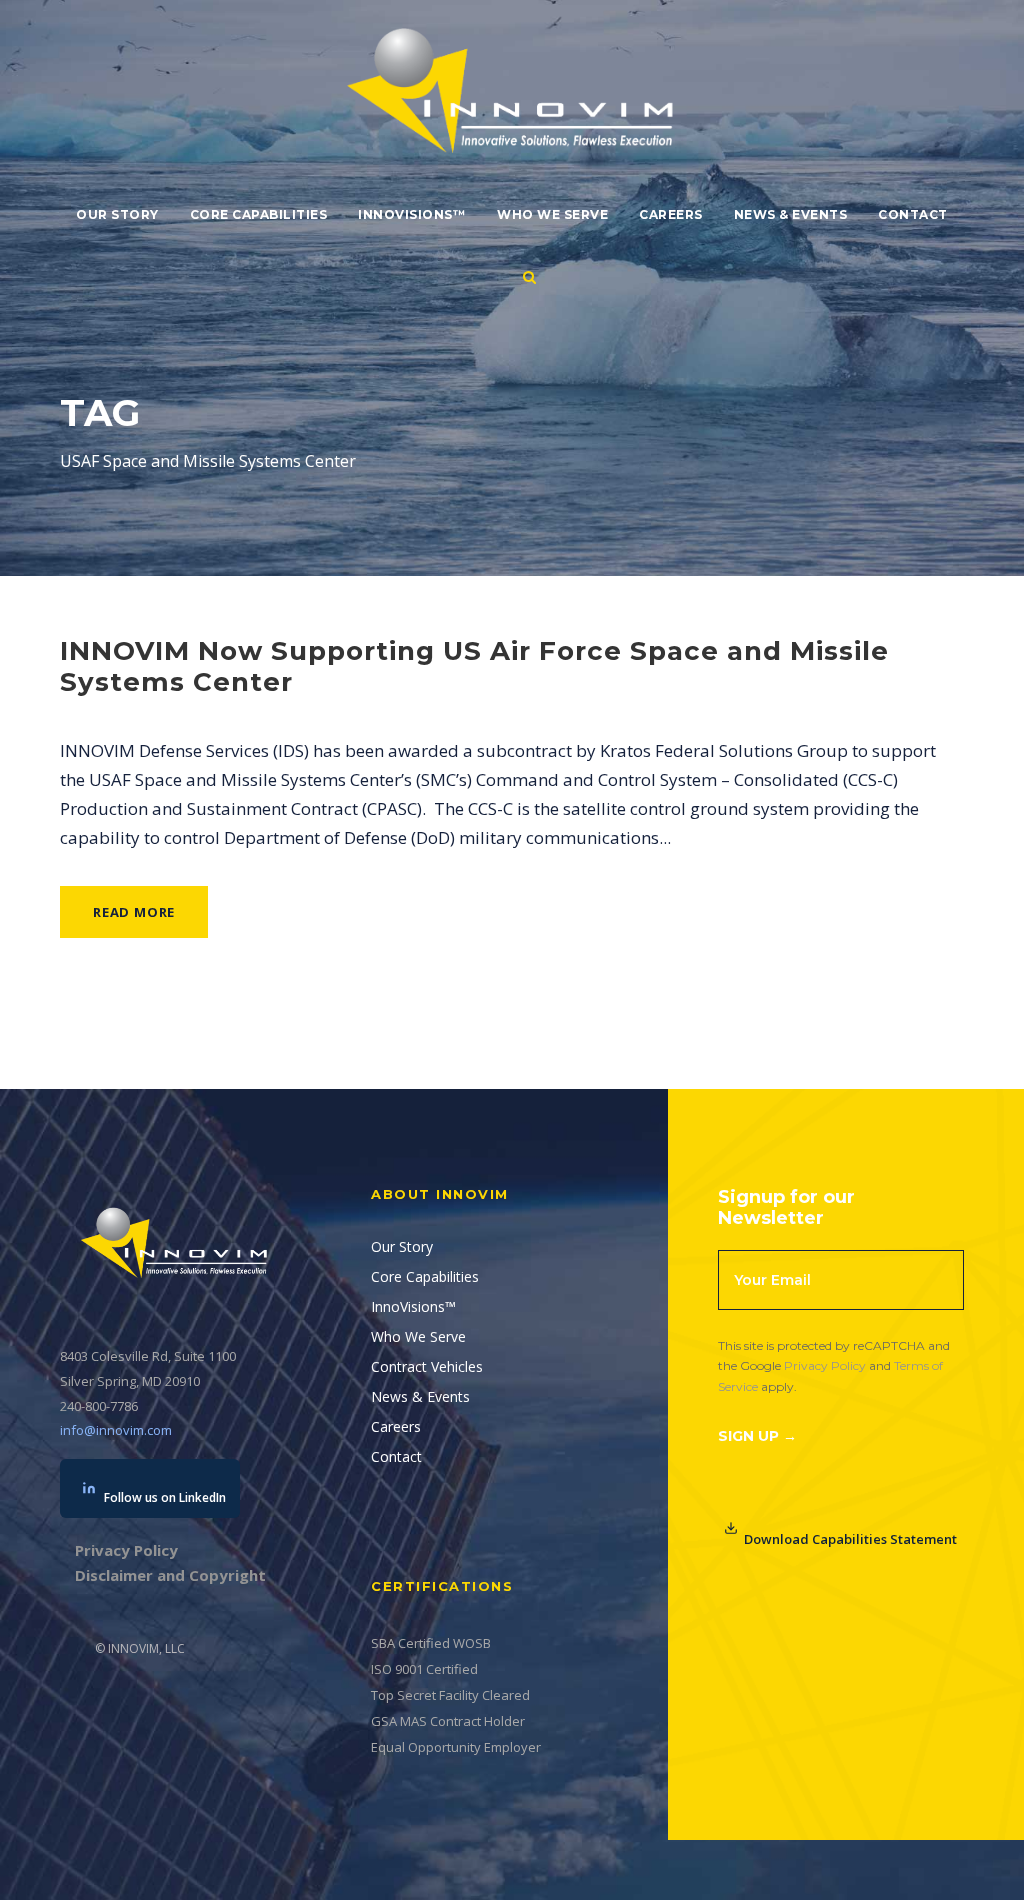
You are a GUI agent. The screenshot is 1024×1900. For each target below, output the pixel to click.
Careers (671, 214)
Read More (134, 912)
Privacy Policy (825, 1365)
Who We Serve (552, 214)
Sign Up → (757, 1436)
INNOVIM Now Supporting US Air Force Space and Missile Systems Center (474, 666)
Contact (913, 214)
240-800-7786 (99, 1406)
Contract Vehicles (427, 1366)
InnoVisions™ (412, 214)
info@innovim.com (116, 1430)
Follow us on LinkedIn (165, 1497)
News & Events (791, 214)
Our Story (117, 214)
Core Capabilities (259, 214)
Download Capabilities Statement (850, 1539)
